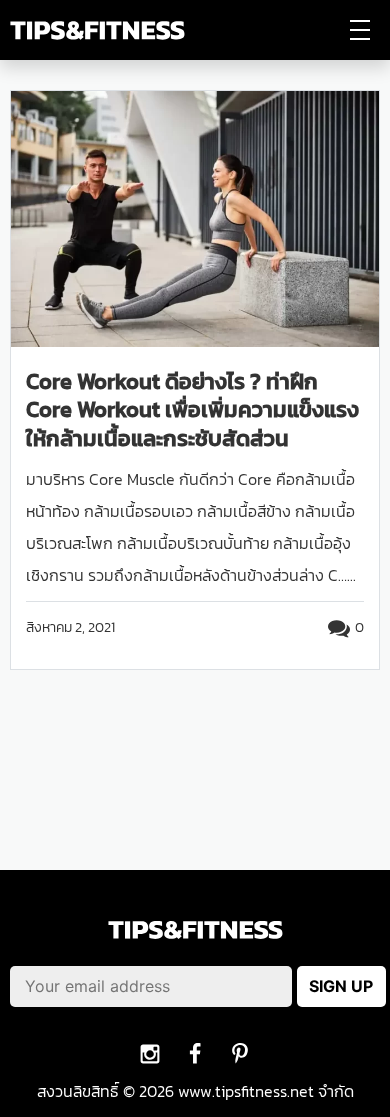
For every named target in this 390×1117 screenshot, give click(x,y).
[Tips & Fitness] (97, 30)
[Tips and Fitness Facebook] (150, 1053)
